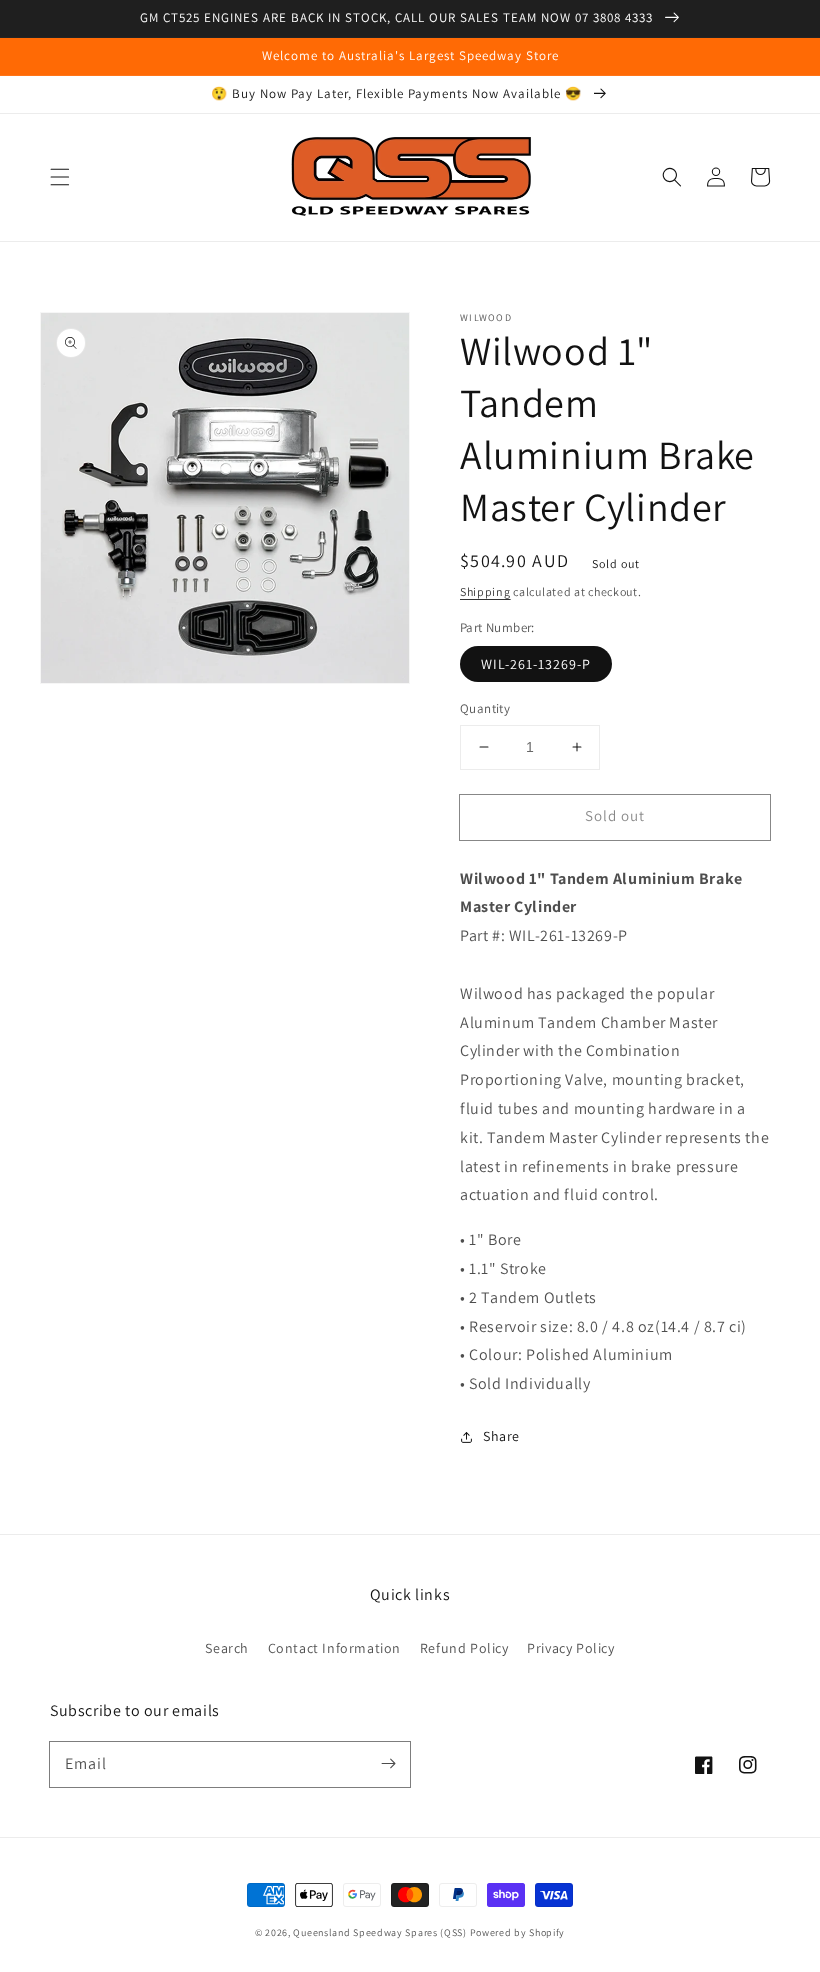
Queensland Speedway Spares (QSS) (379, 1932)
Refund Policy (464, 1648)
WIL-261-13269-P (536, 664)
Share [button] (501, 1436)
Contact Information (334, 1648)
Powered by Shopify (518, 1932)
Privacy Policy (570, 1648)
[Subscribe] (388, 1764)
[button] (60, 177)
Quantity (485, 708)
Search (227, 1648)
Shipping (485, 591)
